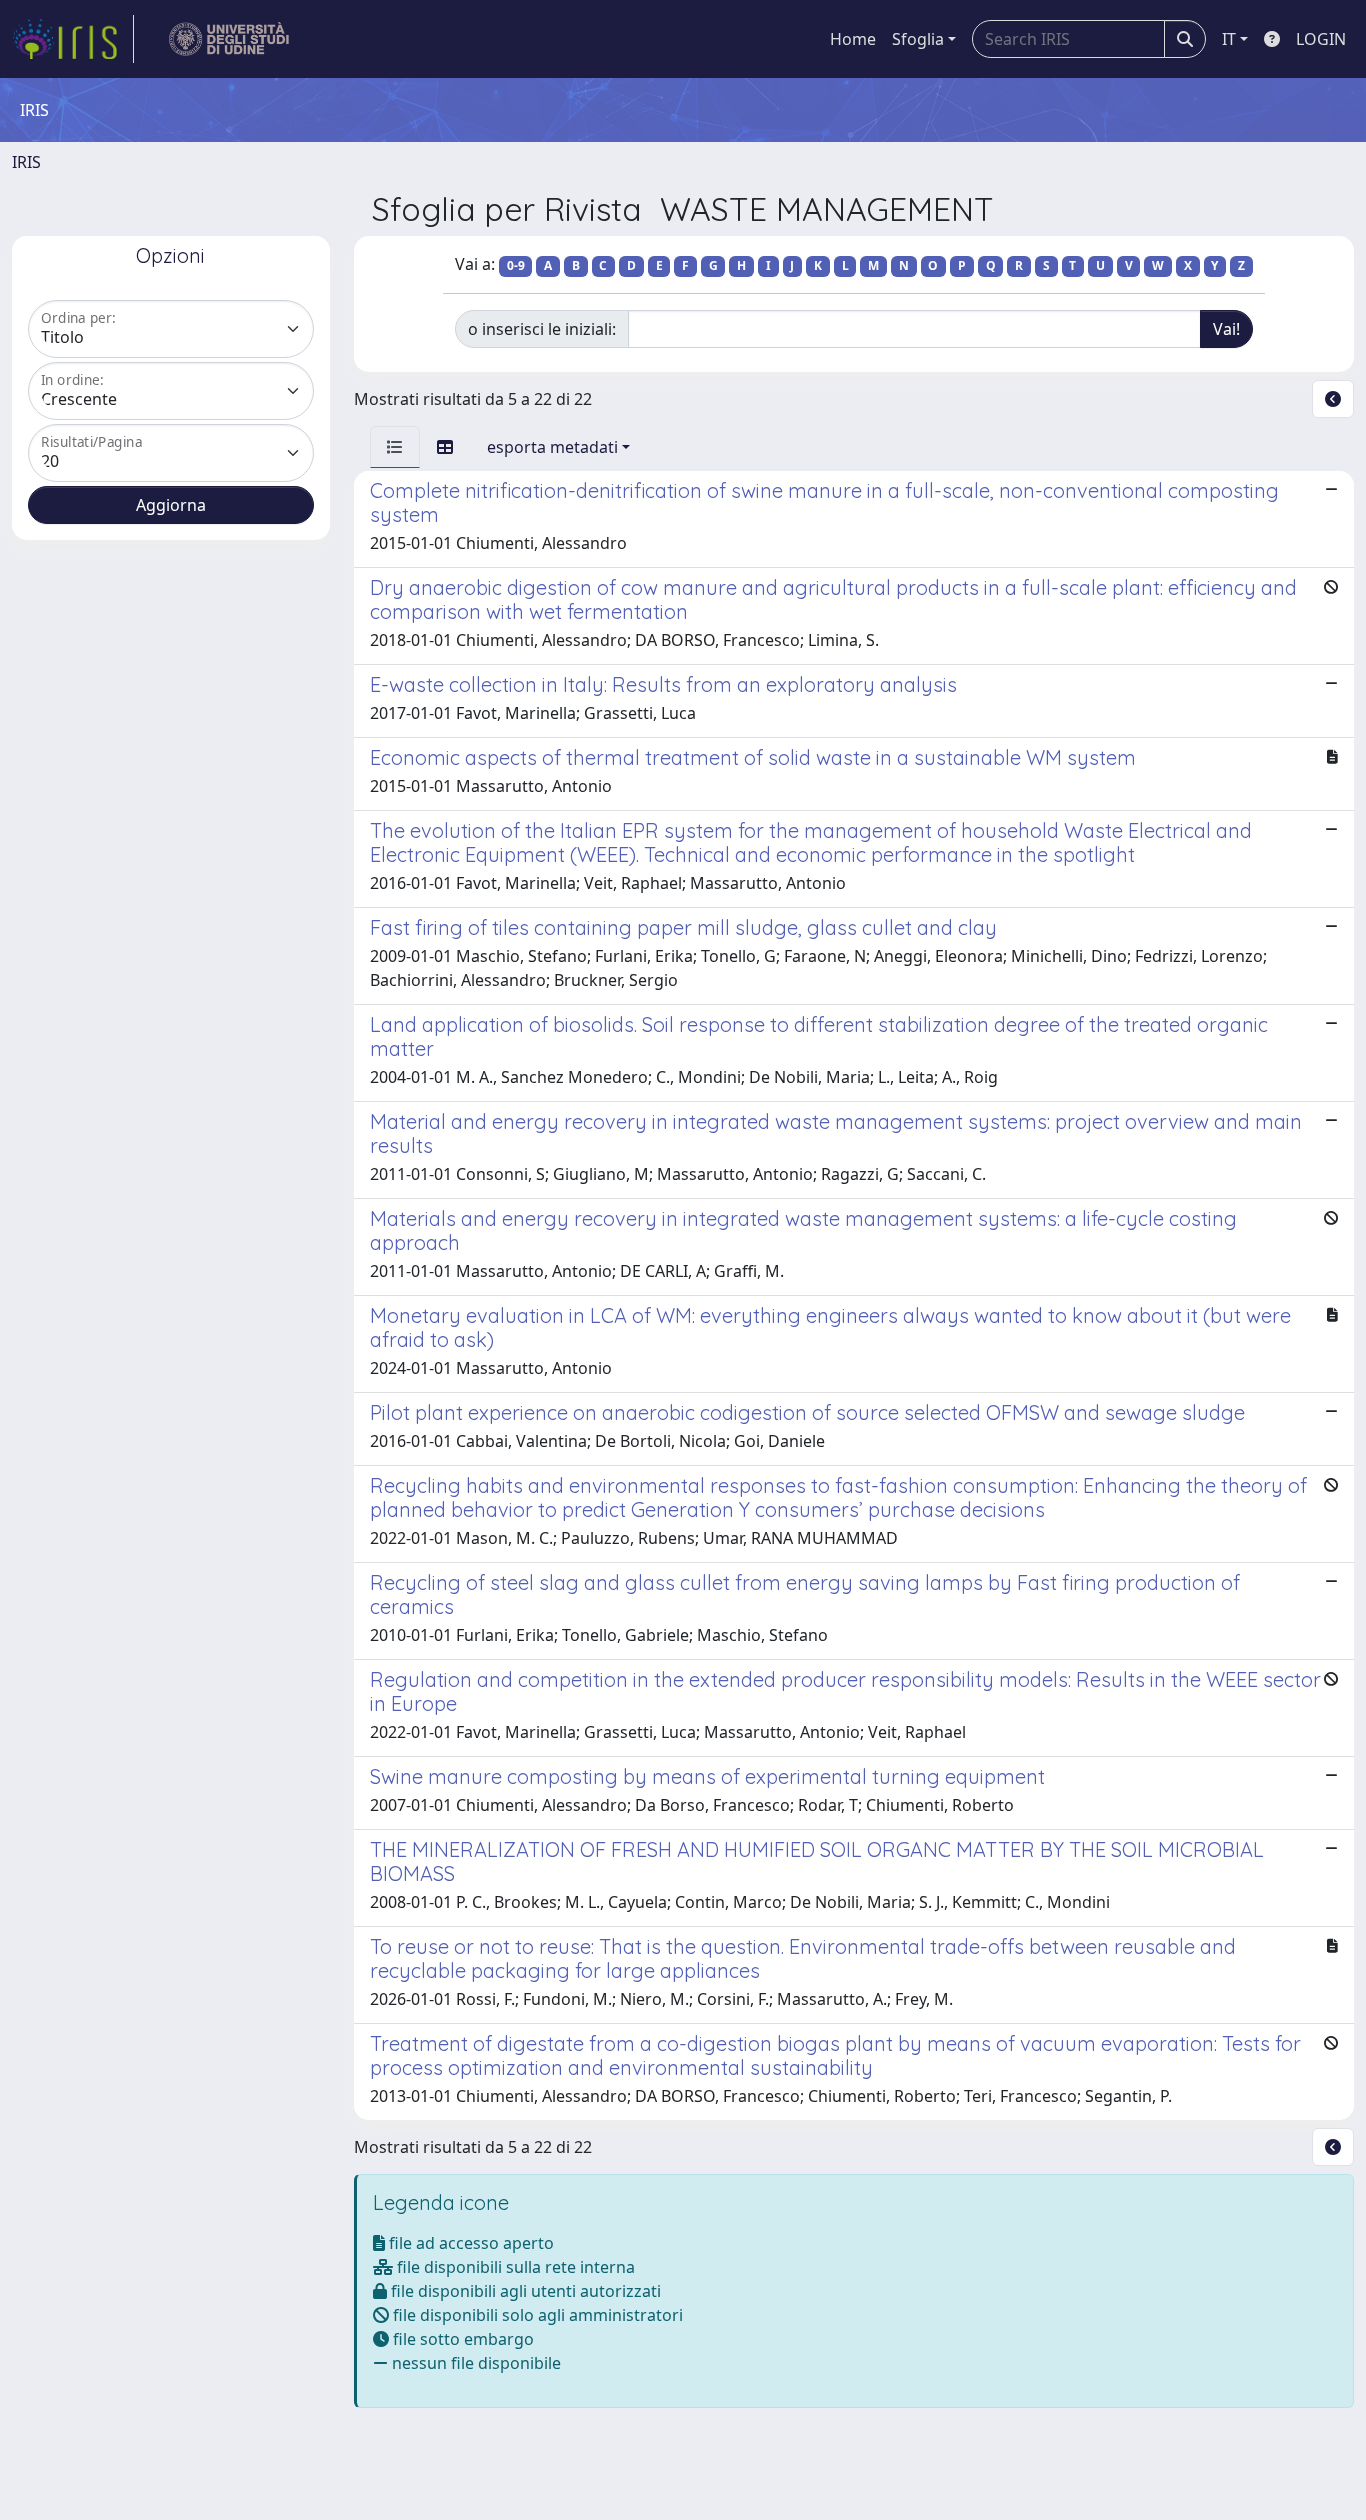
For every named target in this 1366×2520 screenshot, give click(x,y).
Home (853, 39)
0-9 (516, 265)
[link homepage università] (229, 39)
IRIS (26, 162)
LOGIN (1321, 39)
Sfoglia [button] (918, 39)
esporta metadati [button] (552, 447)
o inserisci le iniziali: (542, 329)
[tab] (395, 447)
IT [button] (1229, 39)
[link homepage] (73, 39)
